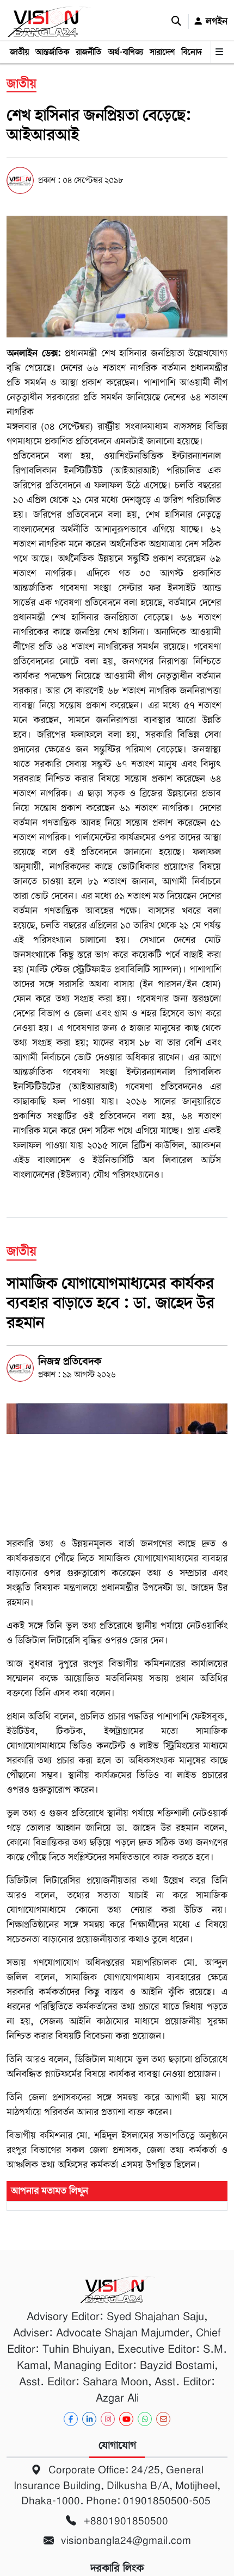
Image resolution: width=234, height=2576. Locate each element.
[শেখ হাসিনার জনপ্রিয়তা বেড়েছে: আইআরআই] (117, 277)
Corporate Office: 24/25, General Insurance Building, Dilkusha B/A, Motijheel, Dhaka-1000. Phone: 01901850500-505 (117, 2485)
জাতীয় (19, 52)
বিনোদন (194, 52)
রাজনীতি (88, 52)
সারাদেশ (162, 52)
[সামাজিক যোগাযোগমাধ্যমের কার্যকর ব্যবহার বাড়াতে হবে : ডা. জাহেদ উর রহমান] (117, 1465)
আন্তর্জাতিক (52, 52)
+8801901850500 (124, 2521)
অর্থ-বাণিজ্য (125, 52)
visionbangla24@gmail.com (125, 2540)
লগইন (215, 21)
